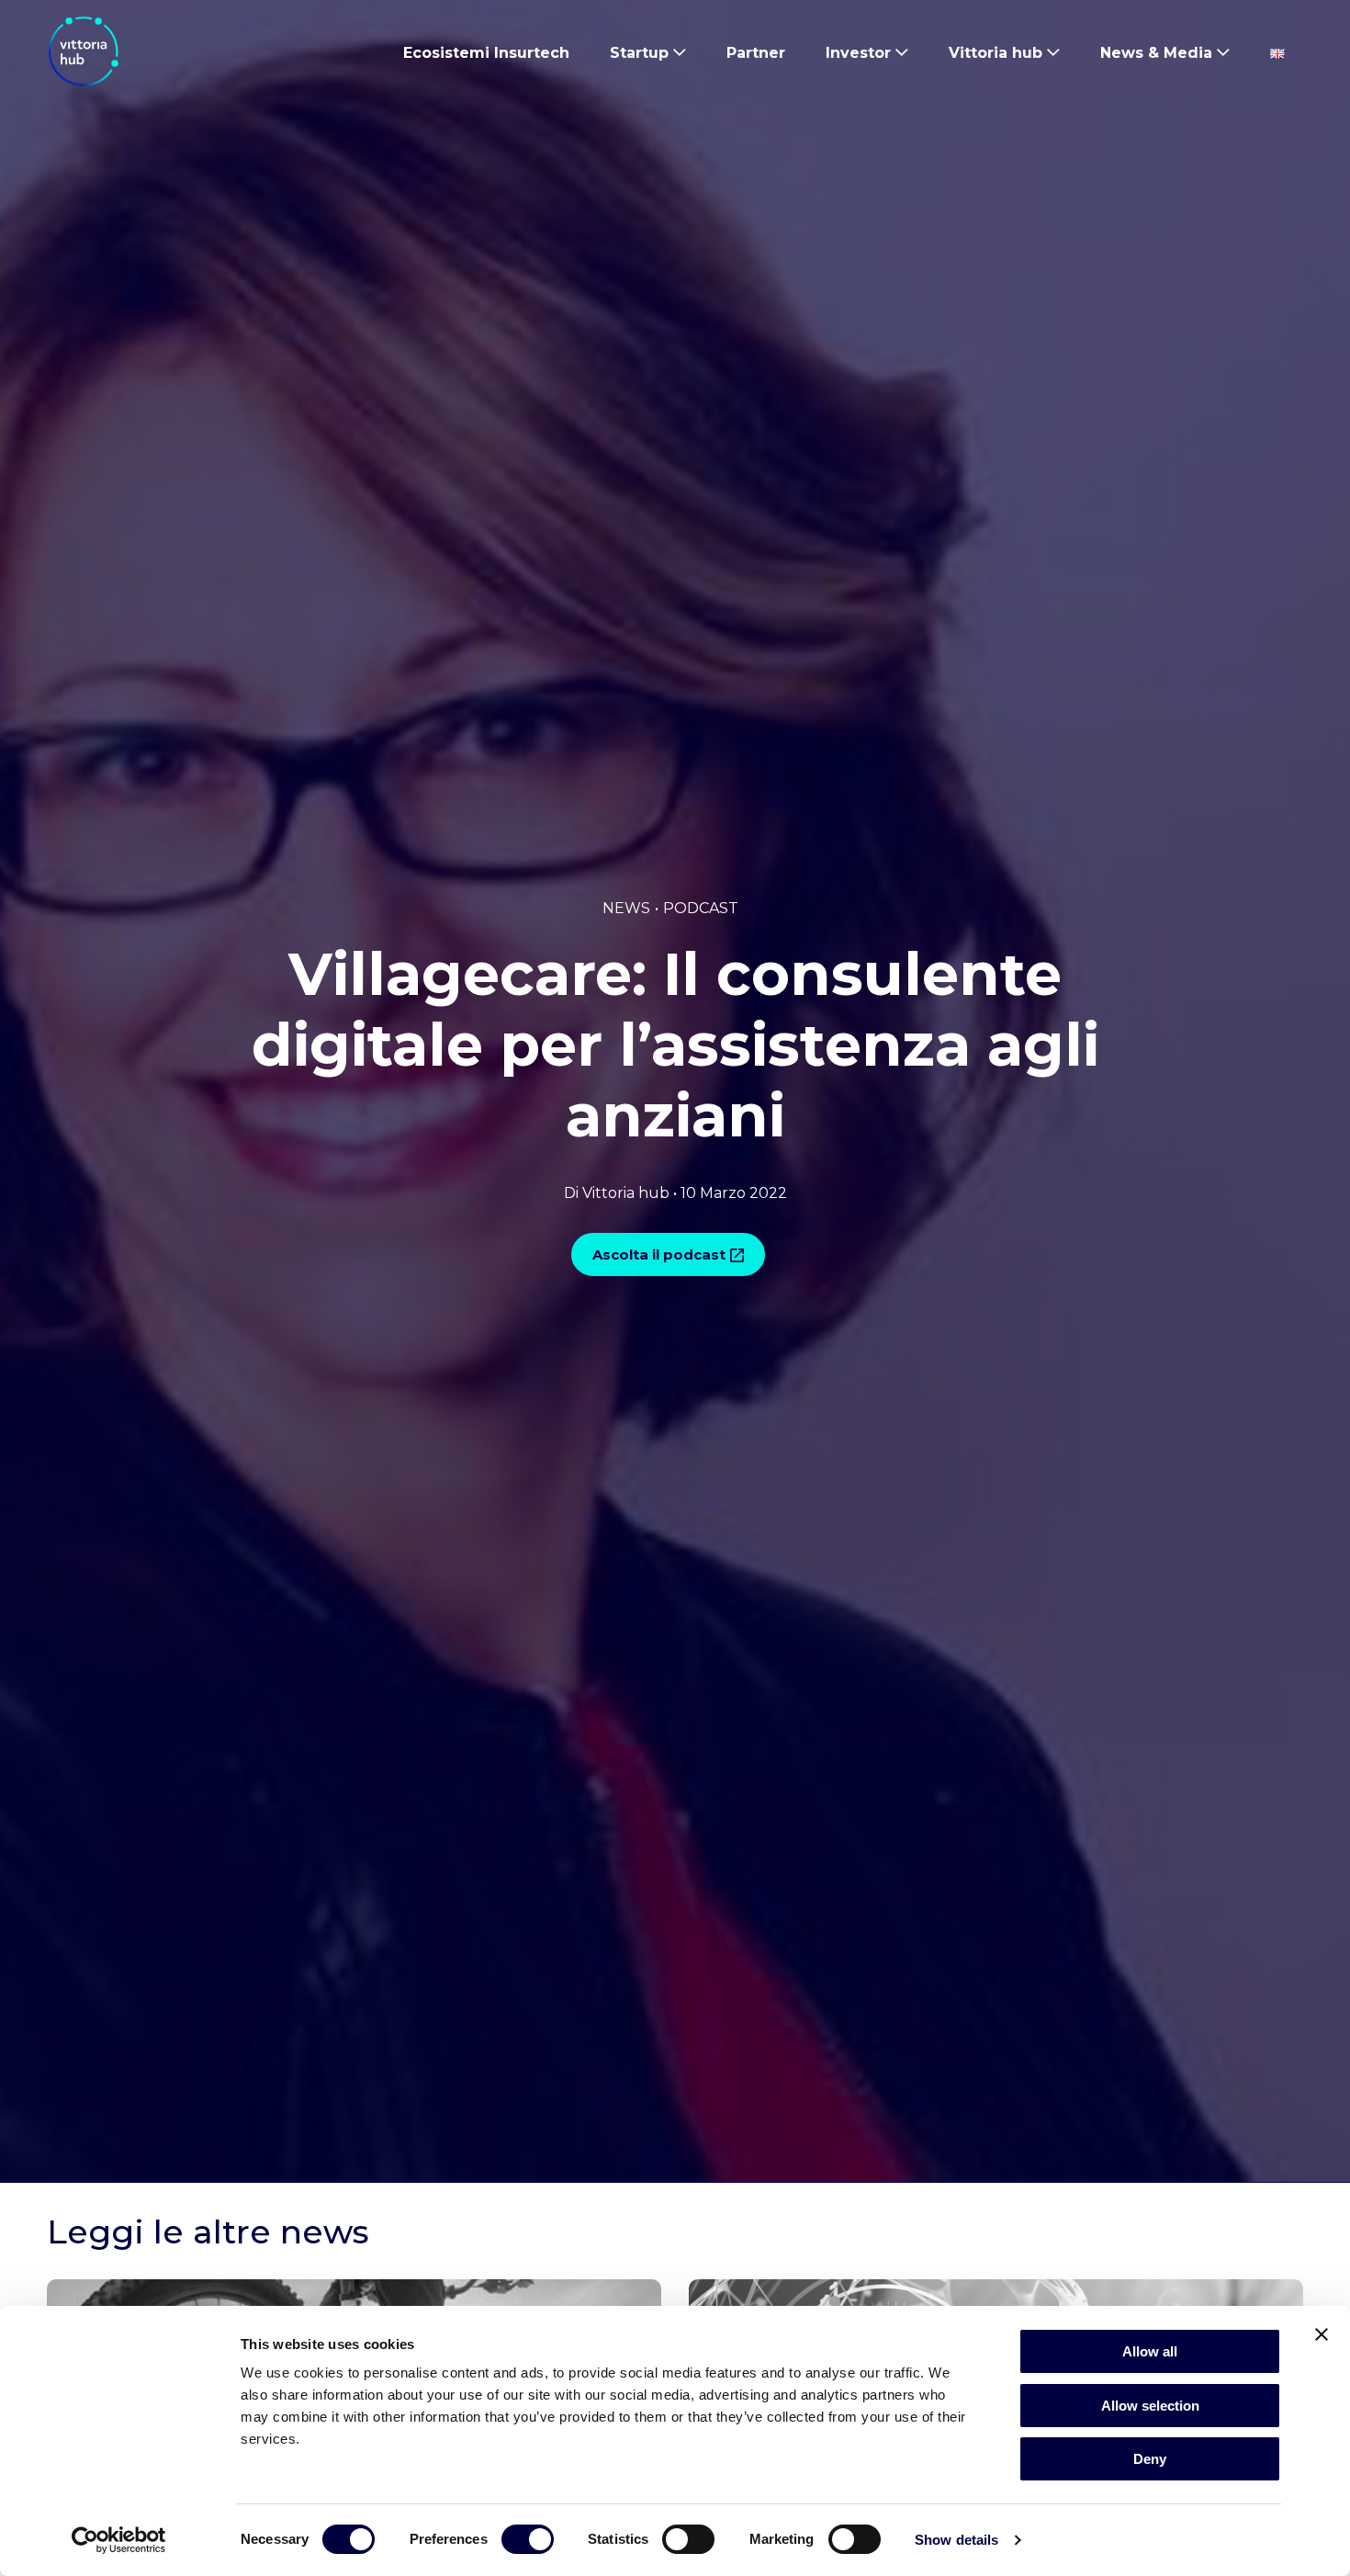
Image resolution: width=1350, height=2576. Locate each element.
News (626, 908)
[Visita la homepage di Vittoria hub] (84, 51)
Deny (1150, 2459)
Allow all (1150, 2351)
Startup (639, 53)
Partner (756, 53)
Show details (956, 2540)
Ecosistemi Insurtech (486, 53)
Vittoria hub (996, 53)
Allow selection (1150, 2406)
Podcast (701, 908)
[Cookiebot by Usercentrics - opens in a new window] (119, 2540)
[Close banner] (1322, 2334)
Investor (858, 53)
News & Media (1156, 53)
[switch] (528, 2543)
